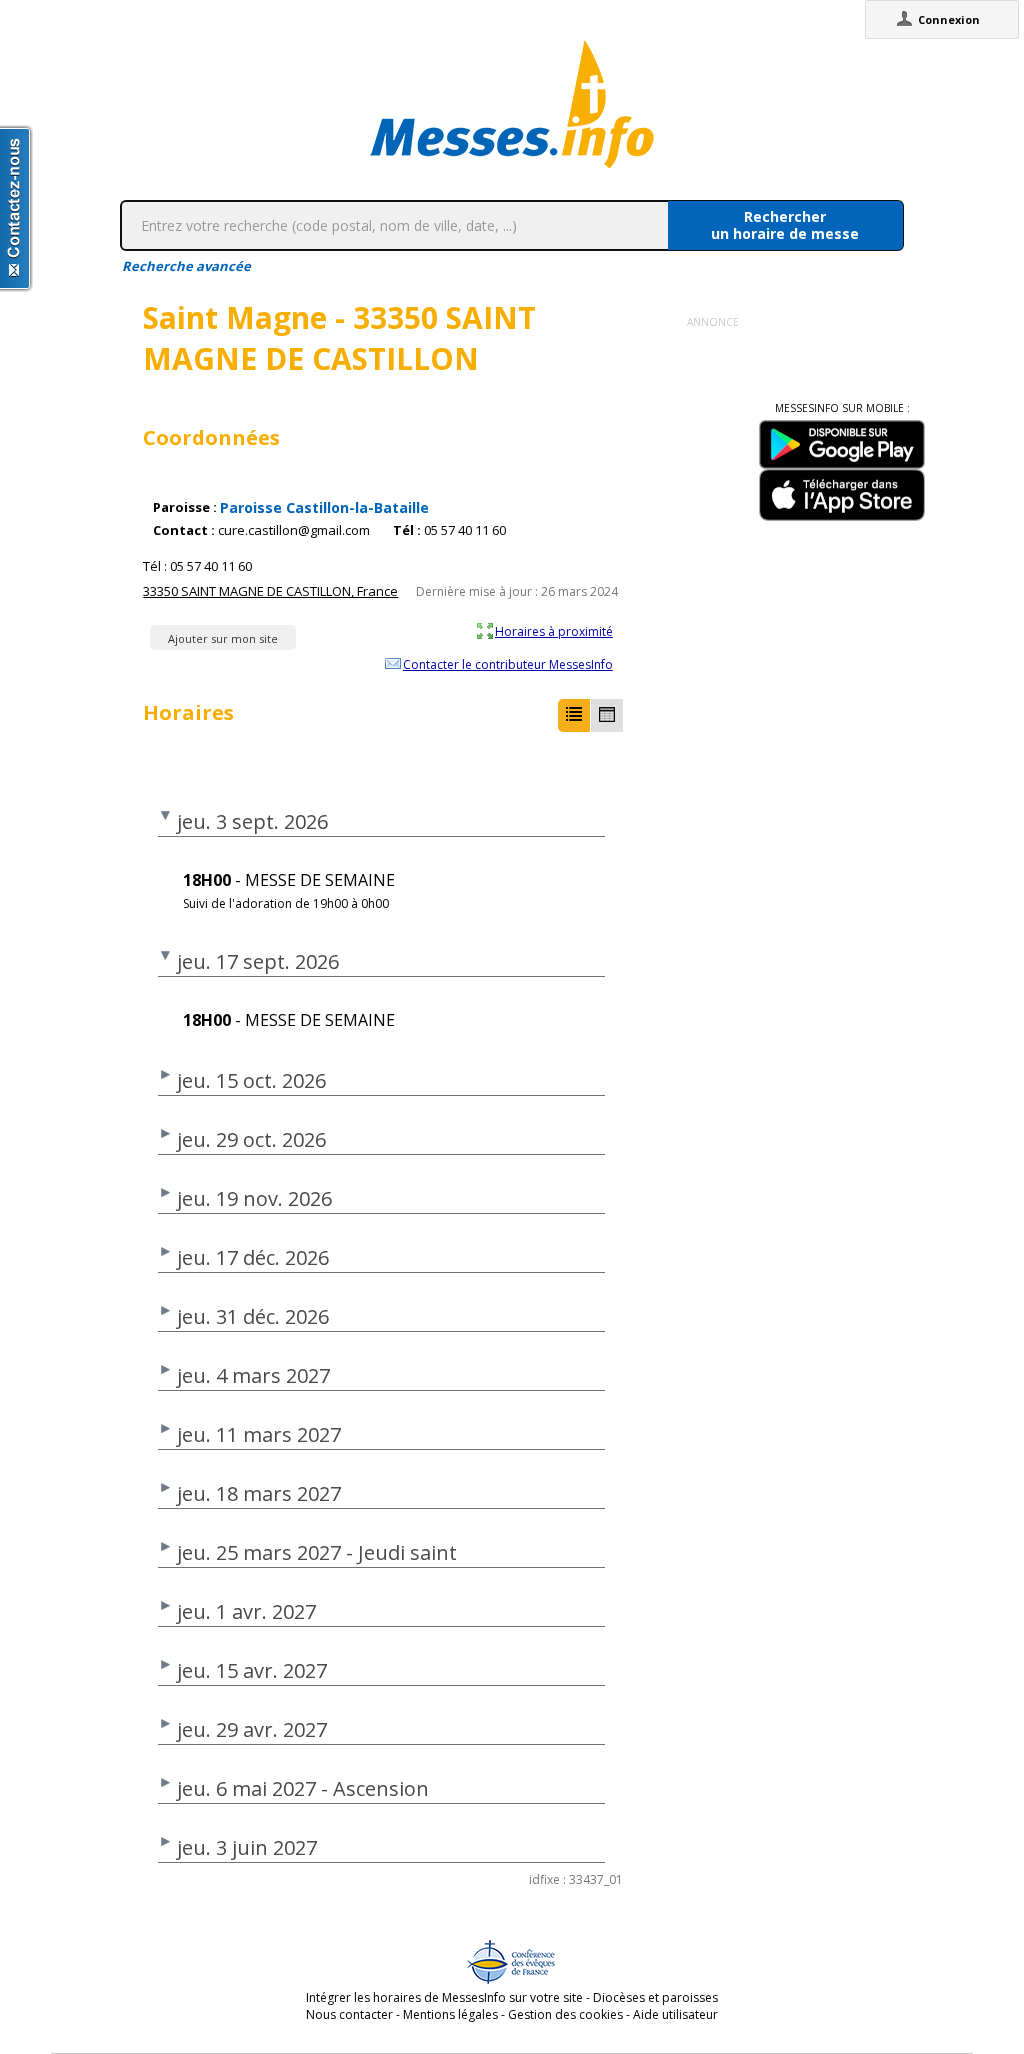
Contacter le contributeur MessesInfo (508, 664)
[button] (574, 715)
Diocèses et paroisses (655, 1997)
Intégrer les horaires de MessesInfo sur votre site (444, 1997)
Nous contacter (349, 2014)
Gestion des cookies (565, 2014)
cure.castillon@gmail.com (294, 530)
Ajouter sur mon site (223, 638)
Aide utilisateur (675, 2014)
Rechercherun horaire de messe (785, 225)
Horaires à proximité (554, 631)
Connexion (949, 19)
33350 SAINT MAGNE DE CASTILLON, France (270, 591)
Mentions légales (450, 2014)
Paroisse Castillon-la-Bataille (324, 507)
